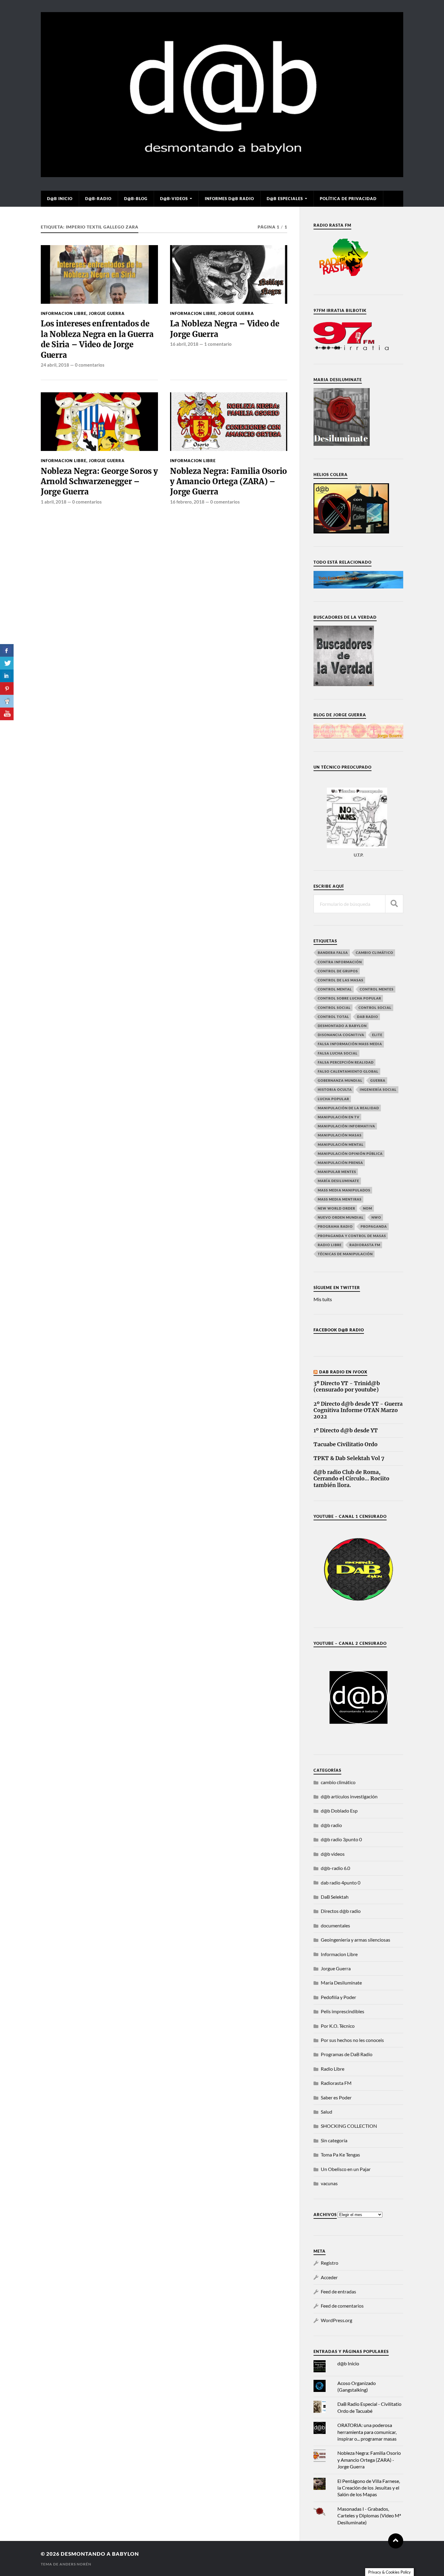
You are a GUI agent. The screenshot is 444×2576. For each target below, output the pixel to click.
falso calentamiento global (348, 1071)
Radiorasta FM (336, 2083)
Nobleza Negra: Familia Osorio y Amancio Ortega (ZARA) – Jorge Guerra (228, 482)
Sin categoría (334, 2140)
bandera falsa (333, 953)
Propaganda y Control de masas (352, 1236)
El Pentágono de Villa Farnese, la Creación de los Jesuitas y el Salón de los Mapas (369, 2488)
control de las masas (341, 980)
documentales (335, 1925)
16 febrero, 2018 (187, 502)
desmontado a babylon (342, 1026)
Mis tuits (323, 1299)
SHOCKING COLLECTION (349, 2126)
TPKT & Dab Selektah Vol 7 (349, 1458)
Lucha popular (333, 1099)
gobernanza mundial (340, 1080)
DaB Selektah (335, 1897)
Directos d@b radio (341, 1911)
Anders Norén (75, 2564)
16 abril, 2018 (184, 344)
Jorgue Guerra (107, 313)
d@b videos (333, 1854)
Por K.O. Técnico (338, 2026)
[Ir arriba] (396, 2541)
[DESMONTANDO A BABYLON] (222, 174)
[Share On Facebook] (7, 650)
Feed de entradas (338, 2291)
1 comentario (218, 344)
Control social (334, 1008)
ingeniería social (378, 1089)
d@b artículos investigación (349, 1796)
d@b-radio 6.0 (335, 1868)
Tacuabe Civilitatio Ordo (346, 1445)
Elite (377, 1035)
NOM (368, 1208)
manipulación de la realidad (348, 1108)
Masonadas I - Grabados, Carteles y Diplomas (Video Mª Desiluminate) (369, 2516)
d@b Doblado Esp (339, 1811)
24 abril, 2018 (55, 365)
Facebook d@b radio (339, 1330)
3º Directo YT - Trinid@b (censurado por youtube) (347, 1387)
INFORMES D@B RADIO (229, 199)
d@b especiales (285, 199)
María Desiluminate (338, 1181)
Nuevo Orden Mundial (341, 1217)
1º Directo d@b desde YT (346, 1431)
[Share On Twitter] (7, 663)
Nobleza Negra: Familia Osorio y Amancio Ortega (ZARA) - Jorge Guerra (369, 2460)
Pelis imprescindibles (343, 2011)
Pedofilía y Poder (338, 1997)
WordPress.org (336, 2320)
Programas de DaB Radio (347, 2054)
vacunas (329, 2183)
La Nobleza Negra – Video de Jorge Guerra (225, 329)
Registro (330, 2263)
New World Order (336, 1208)
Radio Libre (330, 1245)
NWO (376, 1217)
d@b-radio (98, 199)
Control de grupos (338, 971)
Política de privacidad (348, 199)
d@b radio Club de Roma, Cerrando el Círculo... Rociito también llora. (351, 1479)
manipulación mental (341, 1144)
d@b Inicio (60, 199)
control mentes (377, 989)
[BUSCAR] (394, 904)
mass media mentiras (340, 1199)
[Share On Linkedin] (7, 676)
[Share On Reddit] (7, 701)
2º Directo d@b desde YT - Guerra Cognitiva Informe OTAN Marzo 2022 (358, 1410)
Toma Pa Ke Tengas (340, 2155)
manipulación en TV (339, 1117)
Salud (327, 2112)
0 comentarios (90, 365)
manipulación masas (340, 1135)
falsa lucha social (338, 1053)
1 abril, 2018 (54, 502)
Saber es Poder (336, 2097)
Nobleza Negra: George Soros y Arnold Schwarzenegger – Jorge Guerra (99, 482)
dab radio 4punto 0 (341, 1883)
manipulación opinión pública (350, 1154)
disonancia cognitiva (341, 1035)
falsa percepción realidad (346, 1062)
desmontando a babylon (100, 2554)
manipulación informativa (346, 1126)
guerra (378, 1080)
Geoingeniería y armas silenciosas (356, 1940)
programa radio (335, 1226)
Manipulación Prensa (340, 1163)
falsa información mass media (350, 1044)
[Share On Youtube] (7, 714)
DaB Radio (368, 1017)
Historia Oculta (335, 1089)
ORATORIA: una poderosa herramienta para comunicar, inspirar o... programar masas (367, 2432)
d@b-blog (136, 199)
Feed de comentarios (342, 2306)
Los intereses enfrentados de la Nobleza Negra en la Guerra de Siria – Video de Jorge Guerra (97, 339)
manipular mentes (337, 1172)
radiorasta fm (365, 1245)
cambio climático (375, 953)
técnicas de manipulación (345, 1254)
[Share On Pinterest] (7, 689)
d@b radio (331, 1825)
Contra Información (340, 962)
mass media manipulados (344, 1190)
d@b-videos (174, 199)
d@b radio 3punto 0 (341, 1839)
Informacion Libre (64, 313)
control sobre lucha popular (349, 998)
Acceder (329, 2277)
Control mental (335, 989)
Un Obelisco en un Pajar (346, 2169)
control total (333, 1017)
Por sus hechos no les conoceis (352, 2040)
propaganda (374, 1226)
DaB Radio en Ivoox (343, 1372)
